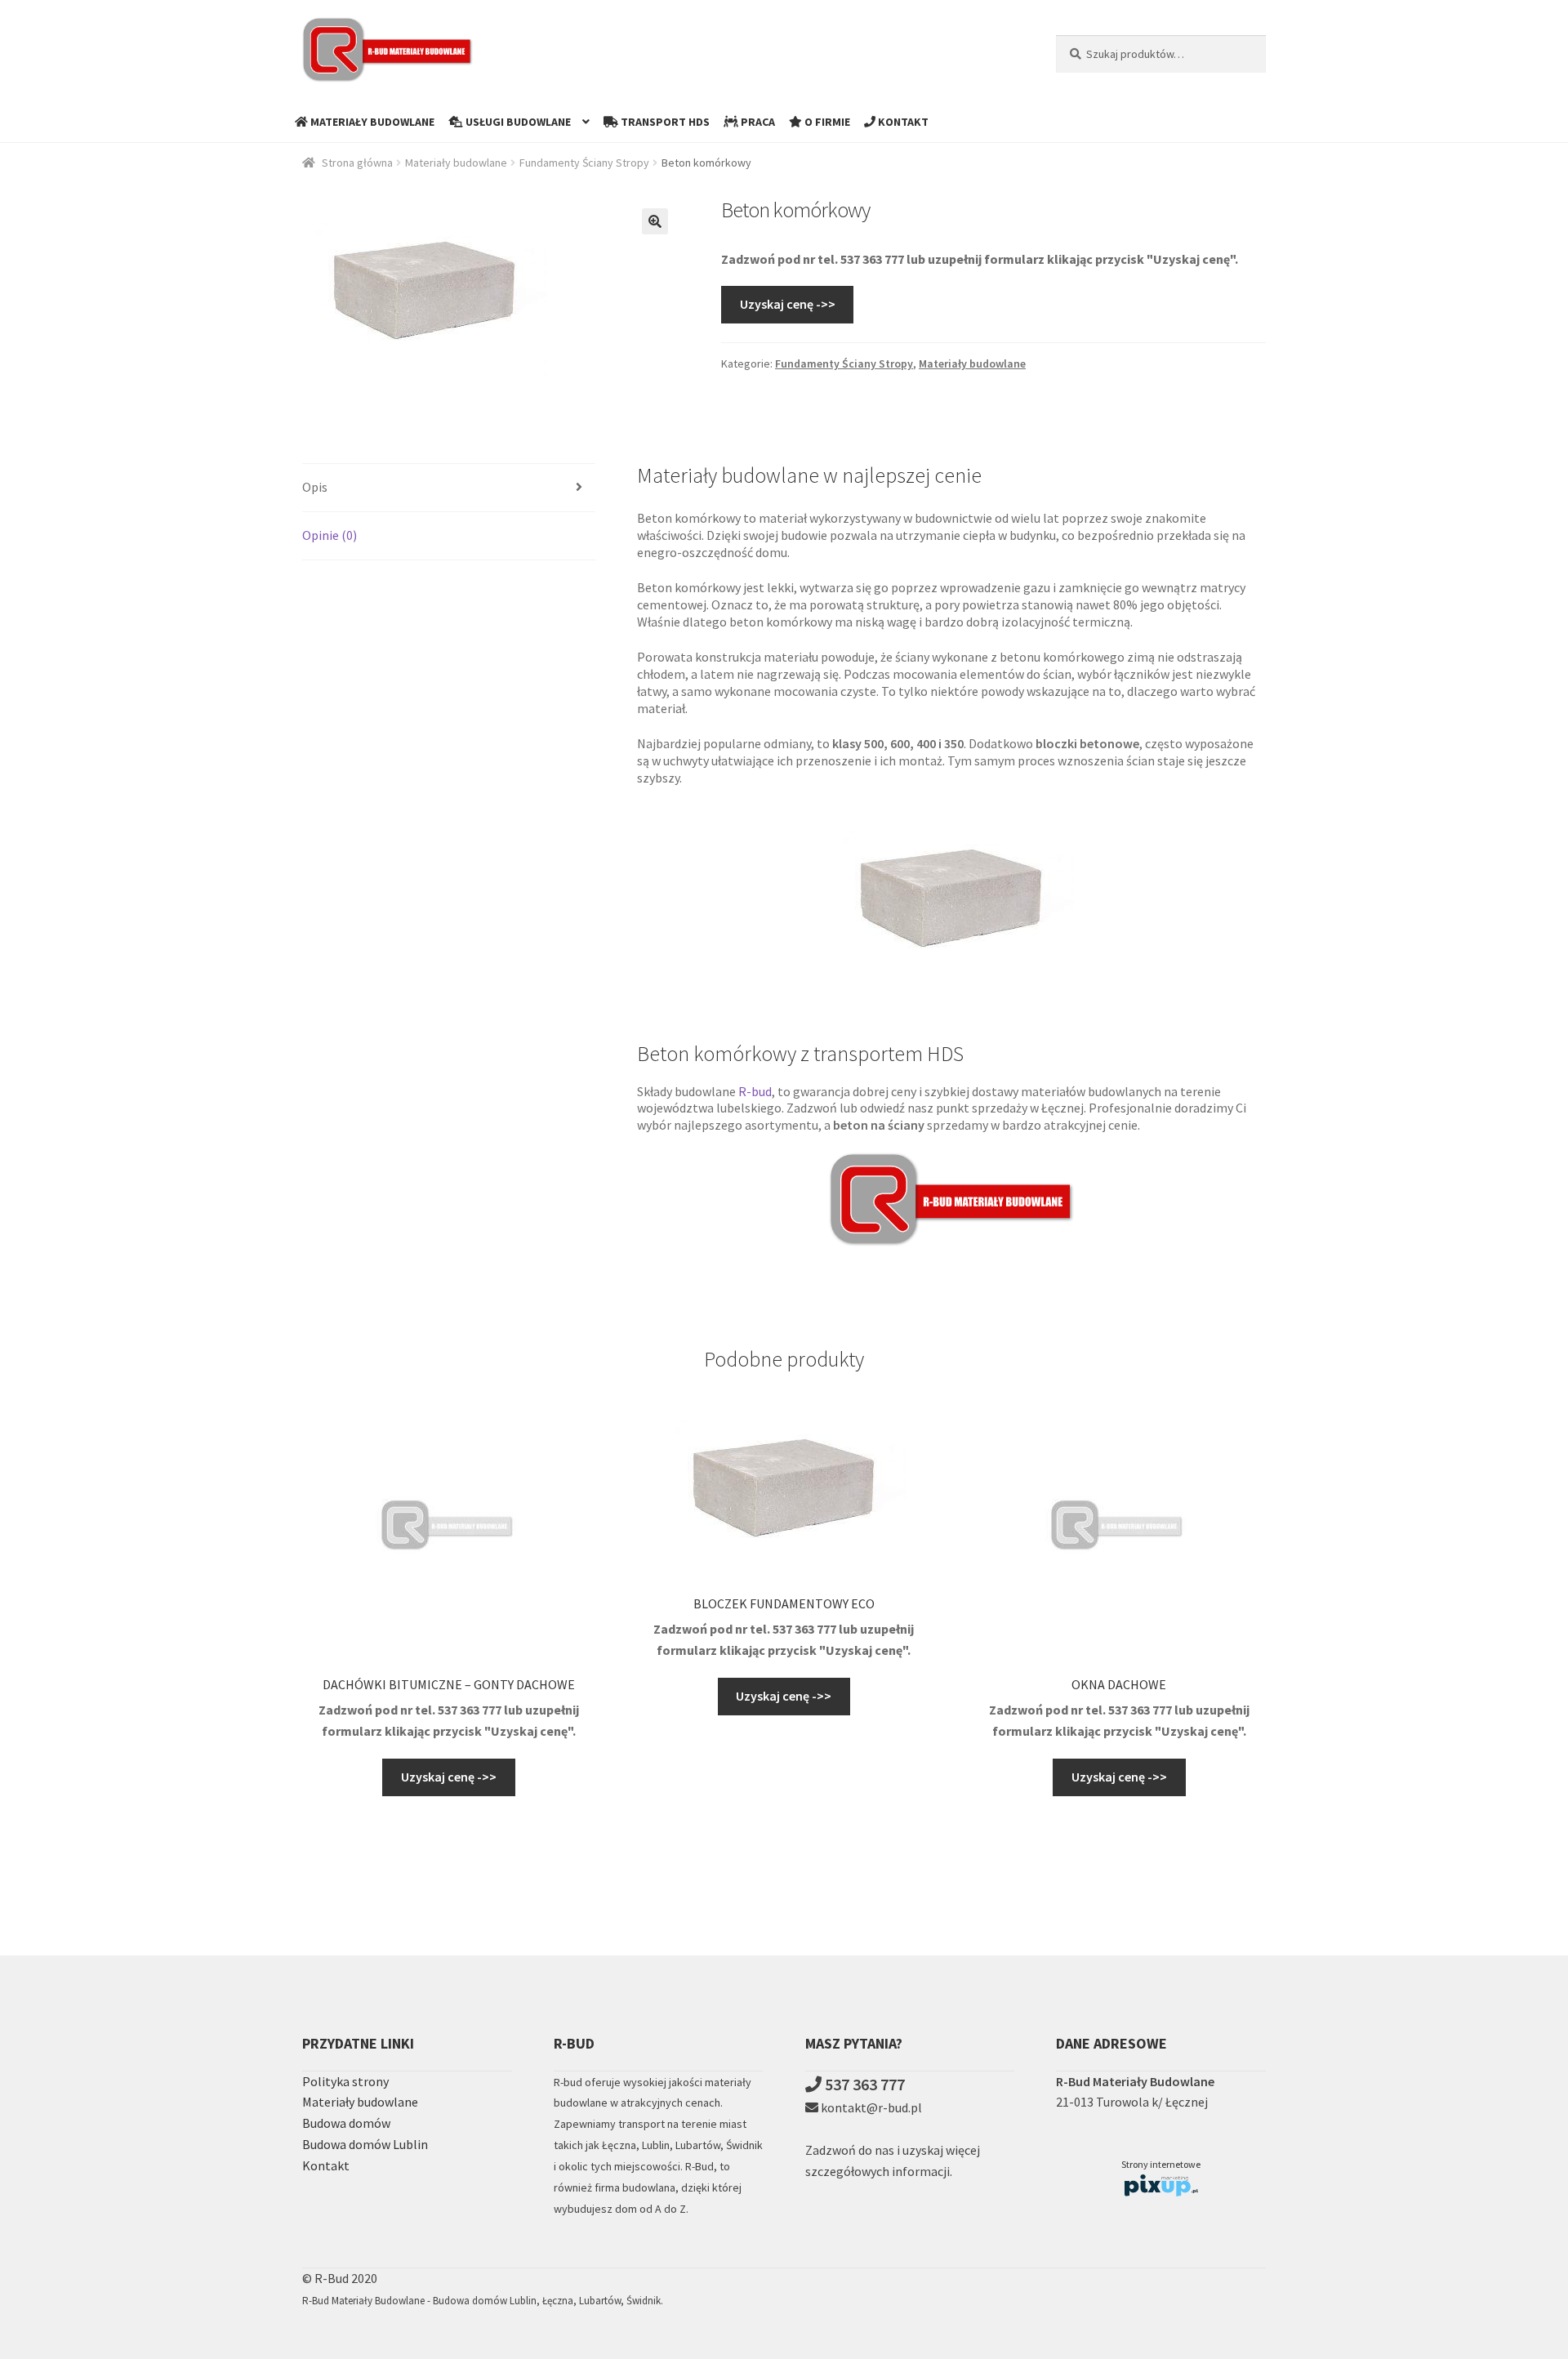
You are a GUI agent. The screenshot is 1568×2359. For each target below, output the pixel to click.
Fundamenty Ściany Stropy (584, 163)
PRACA (757, 122)
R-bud (755, 1091)
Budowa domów (346, 2123)
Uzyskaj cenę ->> (788, 304)
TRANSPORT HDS (664, 122)
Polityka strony (345, 2081)
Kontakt (326, 2165)
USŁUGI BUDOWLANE (517, 122)
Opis (315, 487)
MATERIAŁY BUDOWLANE (371, 122)
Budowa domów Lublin (365, 2144)
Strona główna (357, 163)
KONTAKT (902, 122)
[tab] (449, 488)
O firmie (826, 122)
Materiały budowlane (456, 163)
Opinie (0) (330, 535)
